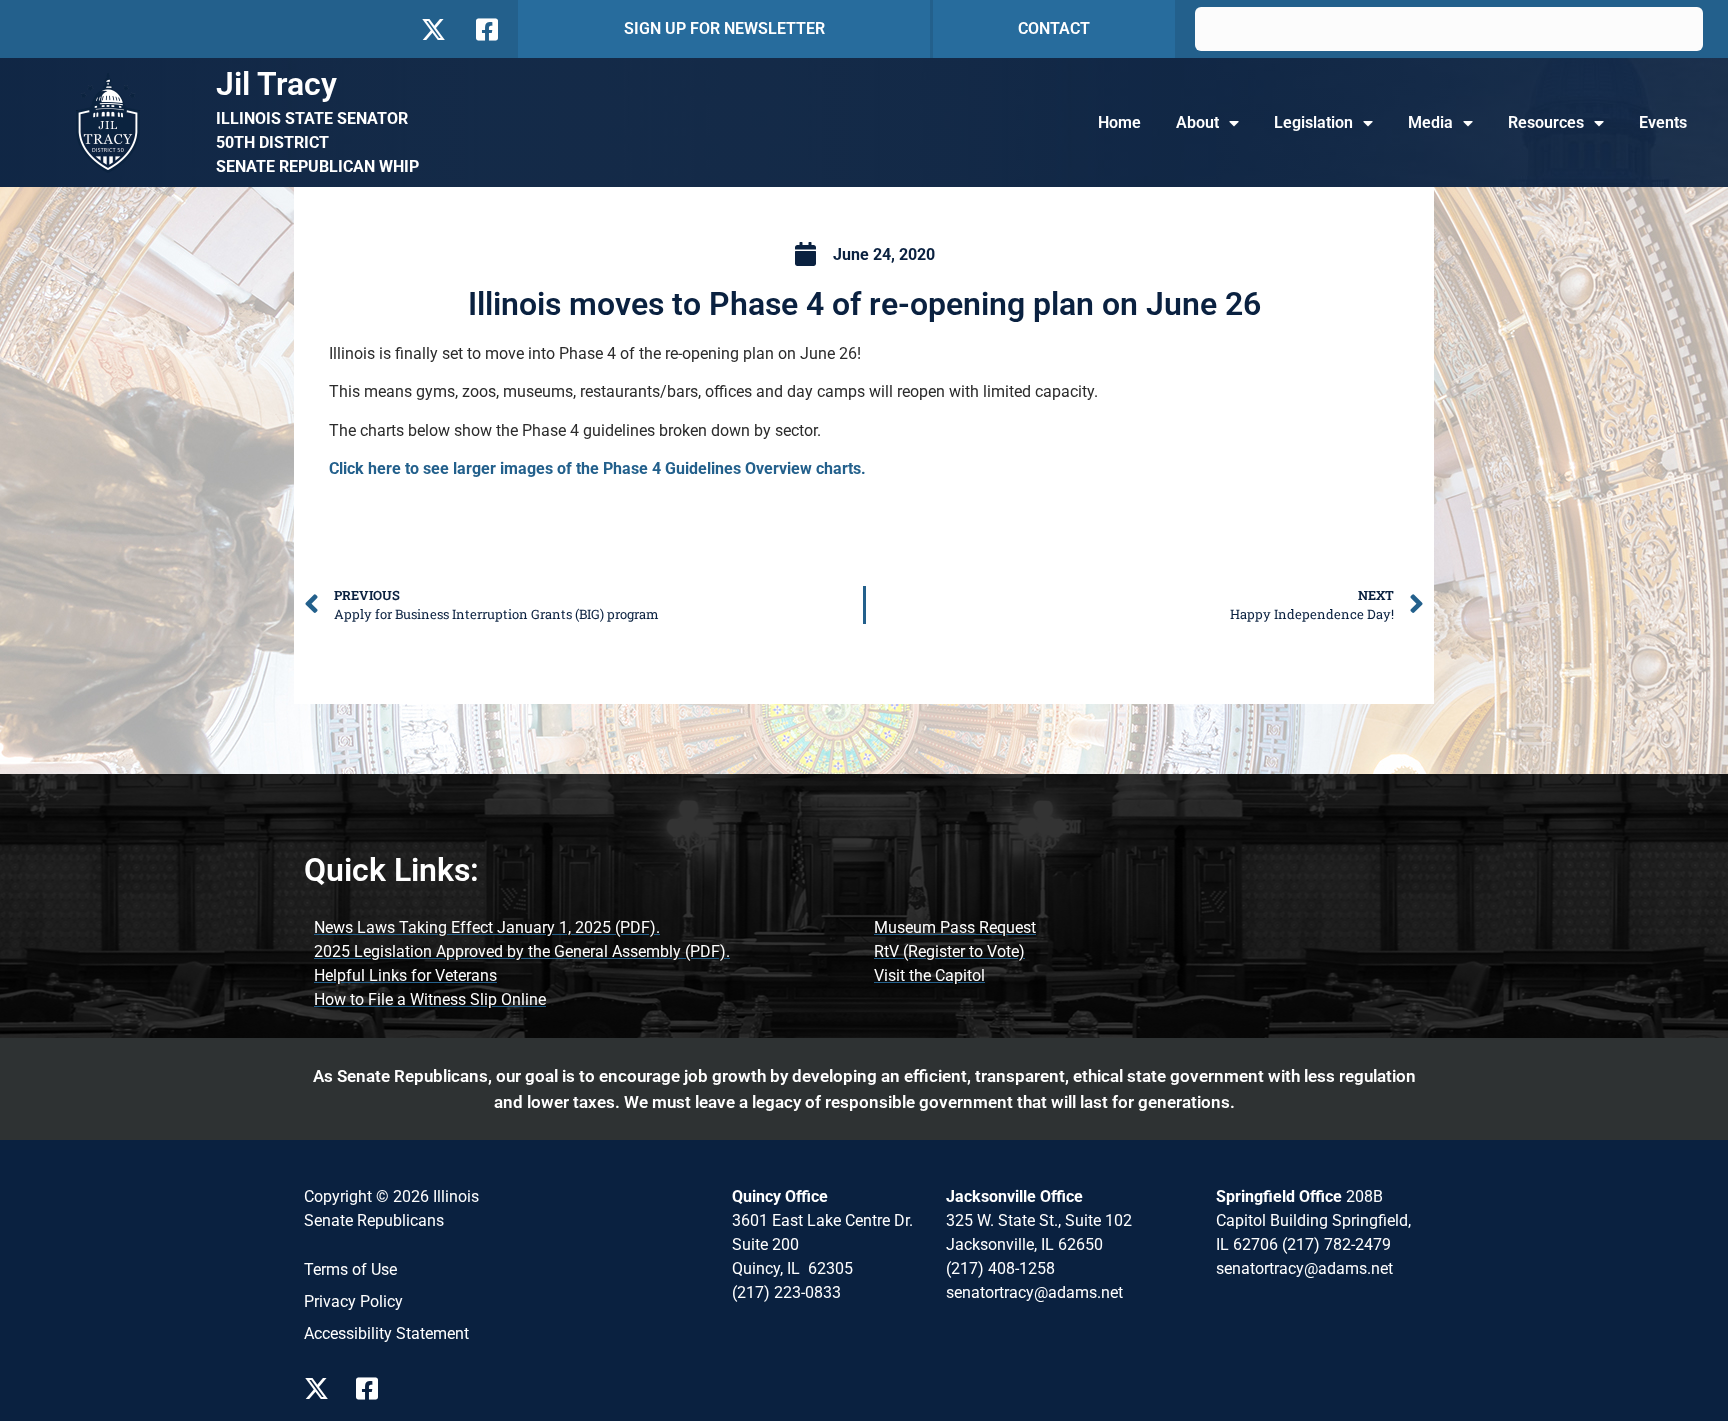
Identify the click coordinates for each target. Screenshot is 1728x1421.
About (1197, 122)
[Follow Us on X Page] (322, 1388)
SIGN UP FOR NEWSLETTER (724, 28)
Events (1663, 122)
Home (1119, 122)
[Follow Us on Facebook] (485, 29)
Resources (1546, 122)
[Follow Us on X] (433, 29)
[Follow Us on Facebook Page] (374, 1388)
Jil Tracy (276, 84)
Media (1430, 122)
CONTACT (1054, 28)
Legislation (1313, 122)
